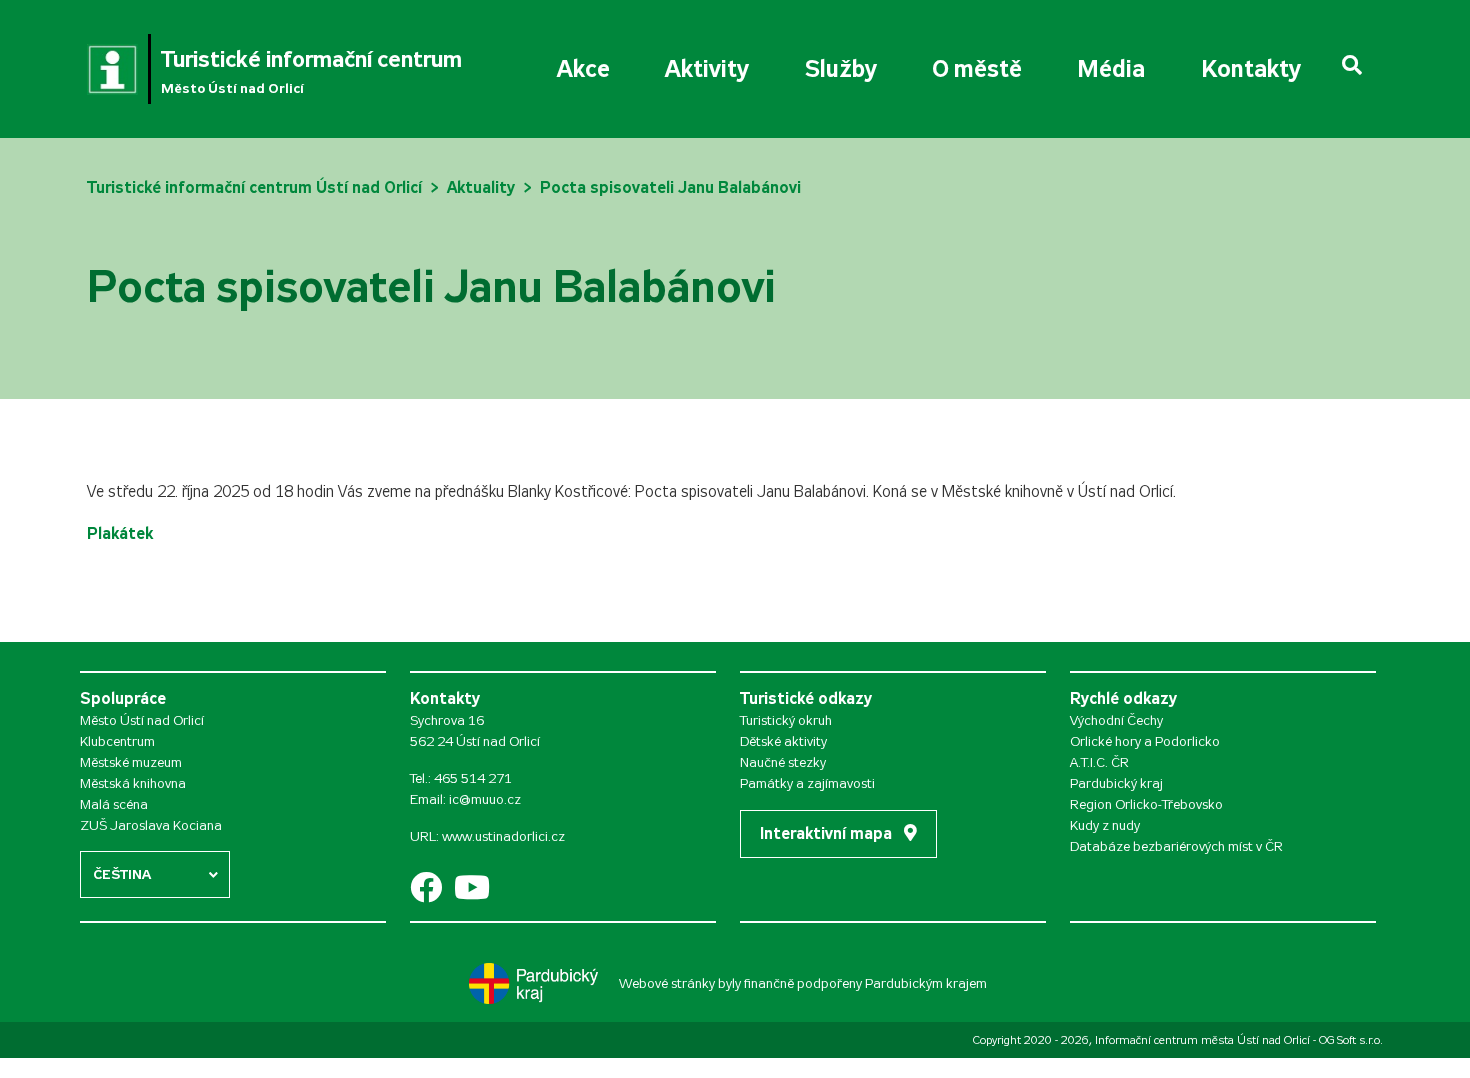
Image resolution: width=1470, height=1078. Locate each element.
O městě (977, 69)
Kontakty (1251, 69)
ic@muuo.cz (485, 799)
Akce (583, 69)
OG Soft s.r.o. (1351, 1040)
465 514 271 (473, 778)
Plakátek (120, 533)
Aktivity (707, 69)
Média (1111, 69)
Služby (841, 69)
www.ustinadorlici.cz (503, 836)
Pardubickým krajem (926, 983)
